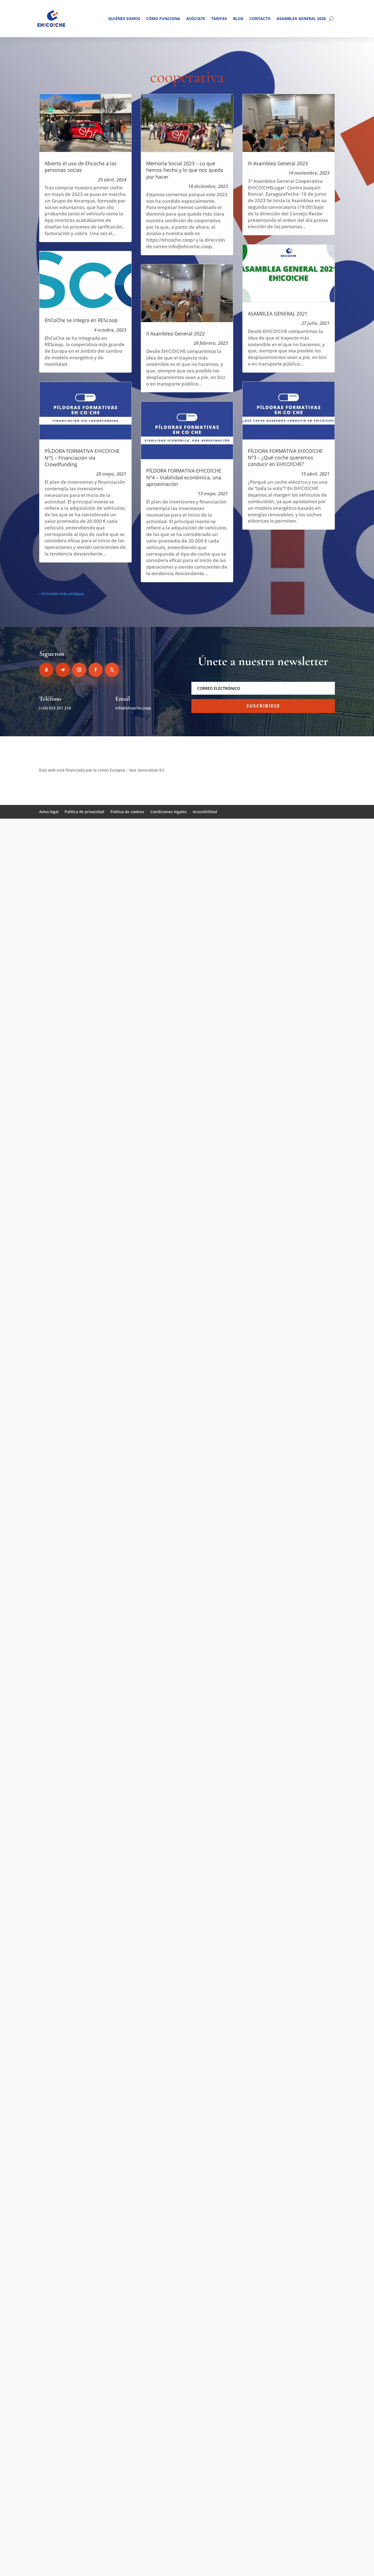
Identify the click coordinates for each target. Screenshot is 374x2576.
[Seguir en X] (112, 670)
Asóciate (196, 18)
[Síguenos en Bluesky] (46, 670)
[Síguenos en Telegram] (63, 670)
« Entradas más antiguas (62, 594)
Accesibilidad (205, 812)
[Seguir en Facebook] (96, 670)
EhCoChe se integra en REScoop (81, 320)
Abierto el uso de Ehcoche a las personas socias (81, 167)
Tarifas (219, 18)
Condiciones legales (169, 812)
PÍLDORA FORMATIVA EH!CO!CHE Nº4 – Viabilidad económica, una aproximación (184, 477)
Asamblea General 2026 (301, 18)
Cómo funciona (163, 18)
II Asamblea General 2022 (176, 334)
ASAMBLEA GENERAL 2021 (278, 314)
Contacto (260, 18)
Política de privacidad (84, 812)
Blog (238, 18)
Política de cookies (127, 812)
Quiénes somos (124, 18)
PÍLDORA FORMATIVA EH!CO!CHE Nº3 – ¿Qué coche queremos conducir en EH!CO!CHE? (285, 458)
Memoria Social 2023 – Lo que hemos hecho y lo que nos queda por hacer (185, 170)
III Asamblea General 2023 (278, 163)
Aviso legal (49, 812)
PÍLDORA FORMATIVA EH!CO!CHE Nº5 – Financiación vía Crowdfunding (82, 458)
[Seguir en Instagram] (79, 670)
